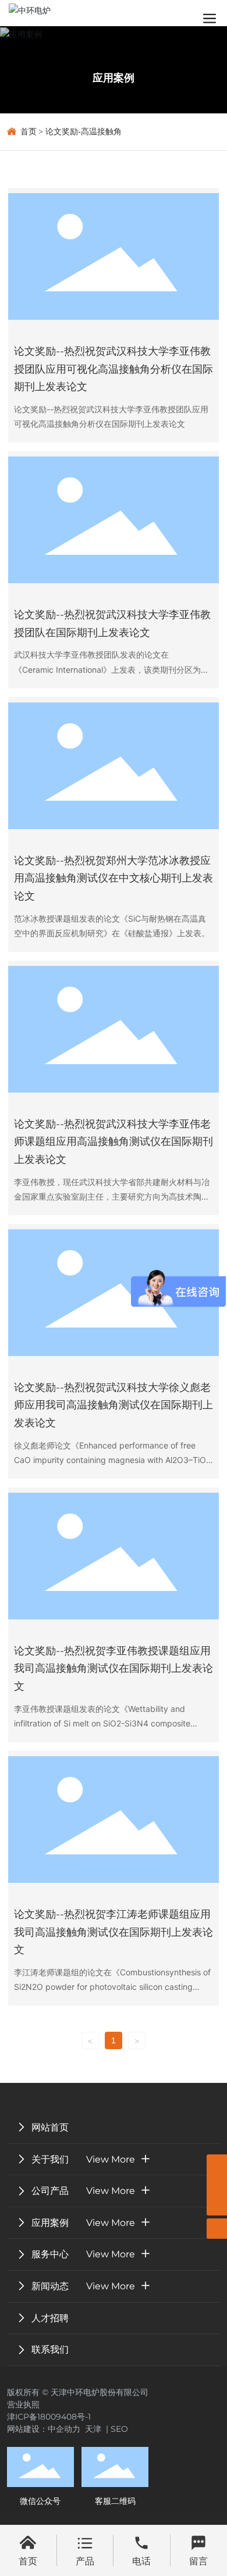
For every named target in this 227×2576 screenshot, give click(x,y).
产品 (85, 2561)
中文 (136, 10)
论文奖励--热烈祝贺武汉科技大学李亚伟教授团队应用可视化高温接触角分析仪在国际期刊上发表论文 (114, 369)
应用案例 (114, 78)
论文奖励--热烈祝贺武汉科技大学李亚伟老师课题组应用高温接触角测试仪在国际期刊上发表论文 (114, 1142)
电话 (141, 2561)
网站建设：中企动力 (46, 2429)
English (171, 10)
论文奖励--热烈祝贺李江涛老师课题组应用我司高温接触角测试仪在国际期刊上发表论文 (114, 1932)
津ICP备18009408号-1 (49, 2417)
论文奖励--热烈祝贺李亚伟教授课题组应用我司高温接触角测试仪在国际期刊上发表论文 (114, 1669)
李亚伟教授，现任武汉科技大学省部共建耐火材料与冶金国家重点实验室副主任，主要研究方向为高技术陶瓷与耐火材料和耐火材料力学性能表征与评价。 (112, 1196)
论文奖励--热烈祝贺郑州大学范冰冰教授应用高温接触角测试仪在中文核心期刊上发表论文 (114, 878)
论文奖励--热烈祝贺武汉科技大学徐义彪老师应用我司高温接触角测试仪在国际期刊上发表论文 (114, 1405)
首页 (28, 2561)
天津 (93, 2429)
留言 (198, 2561)
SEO (119, 2429)
